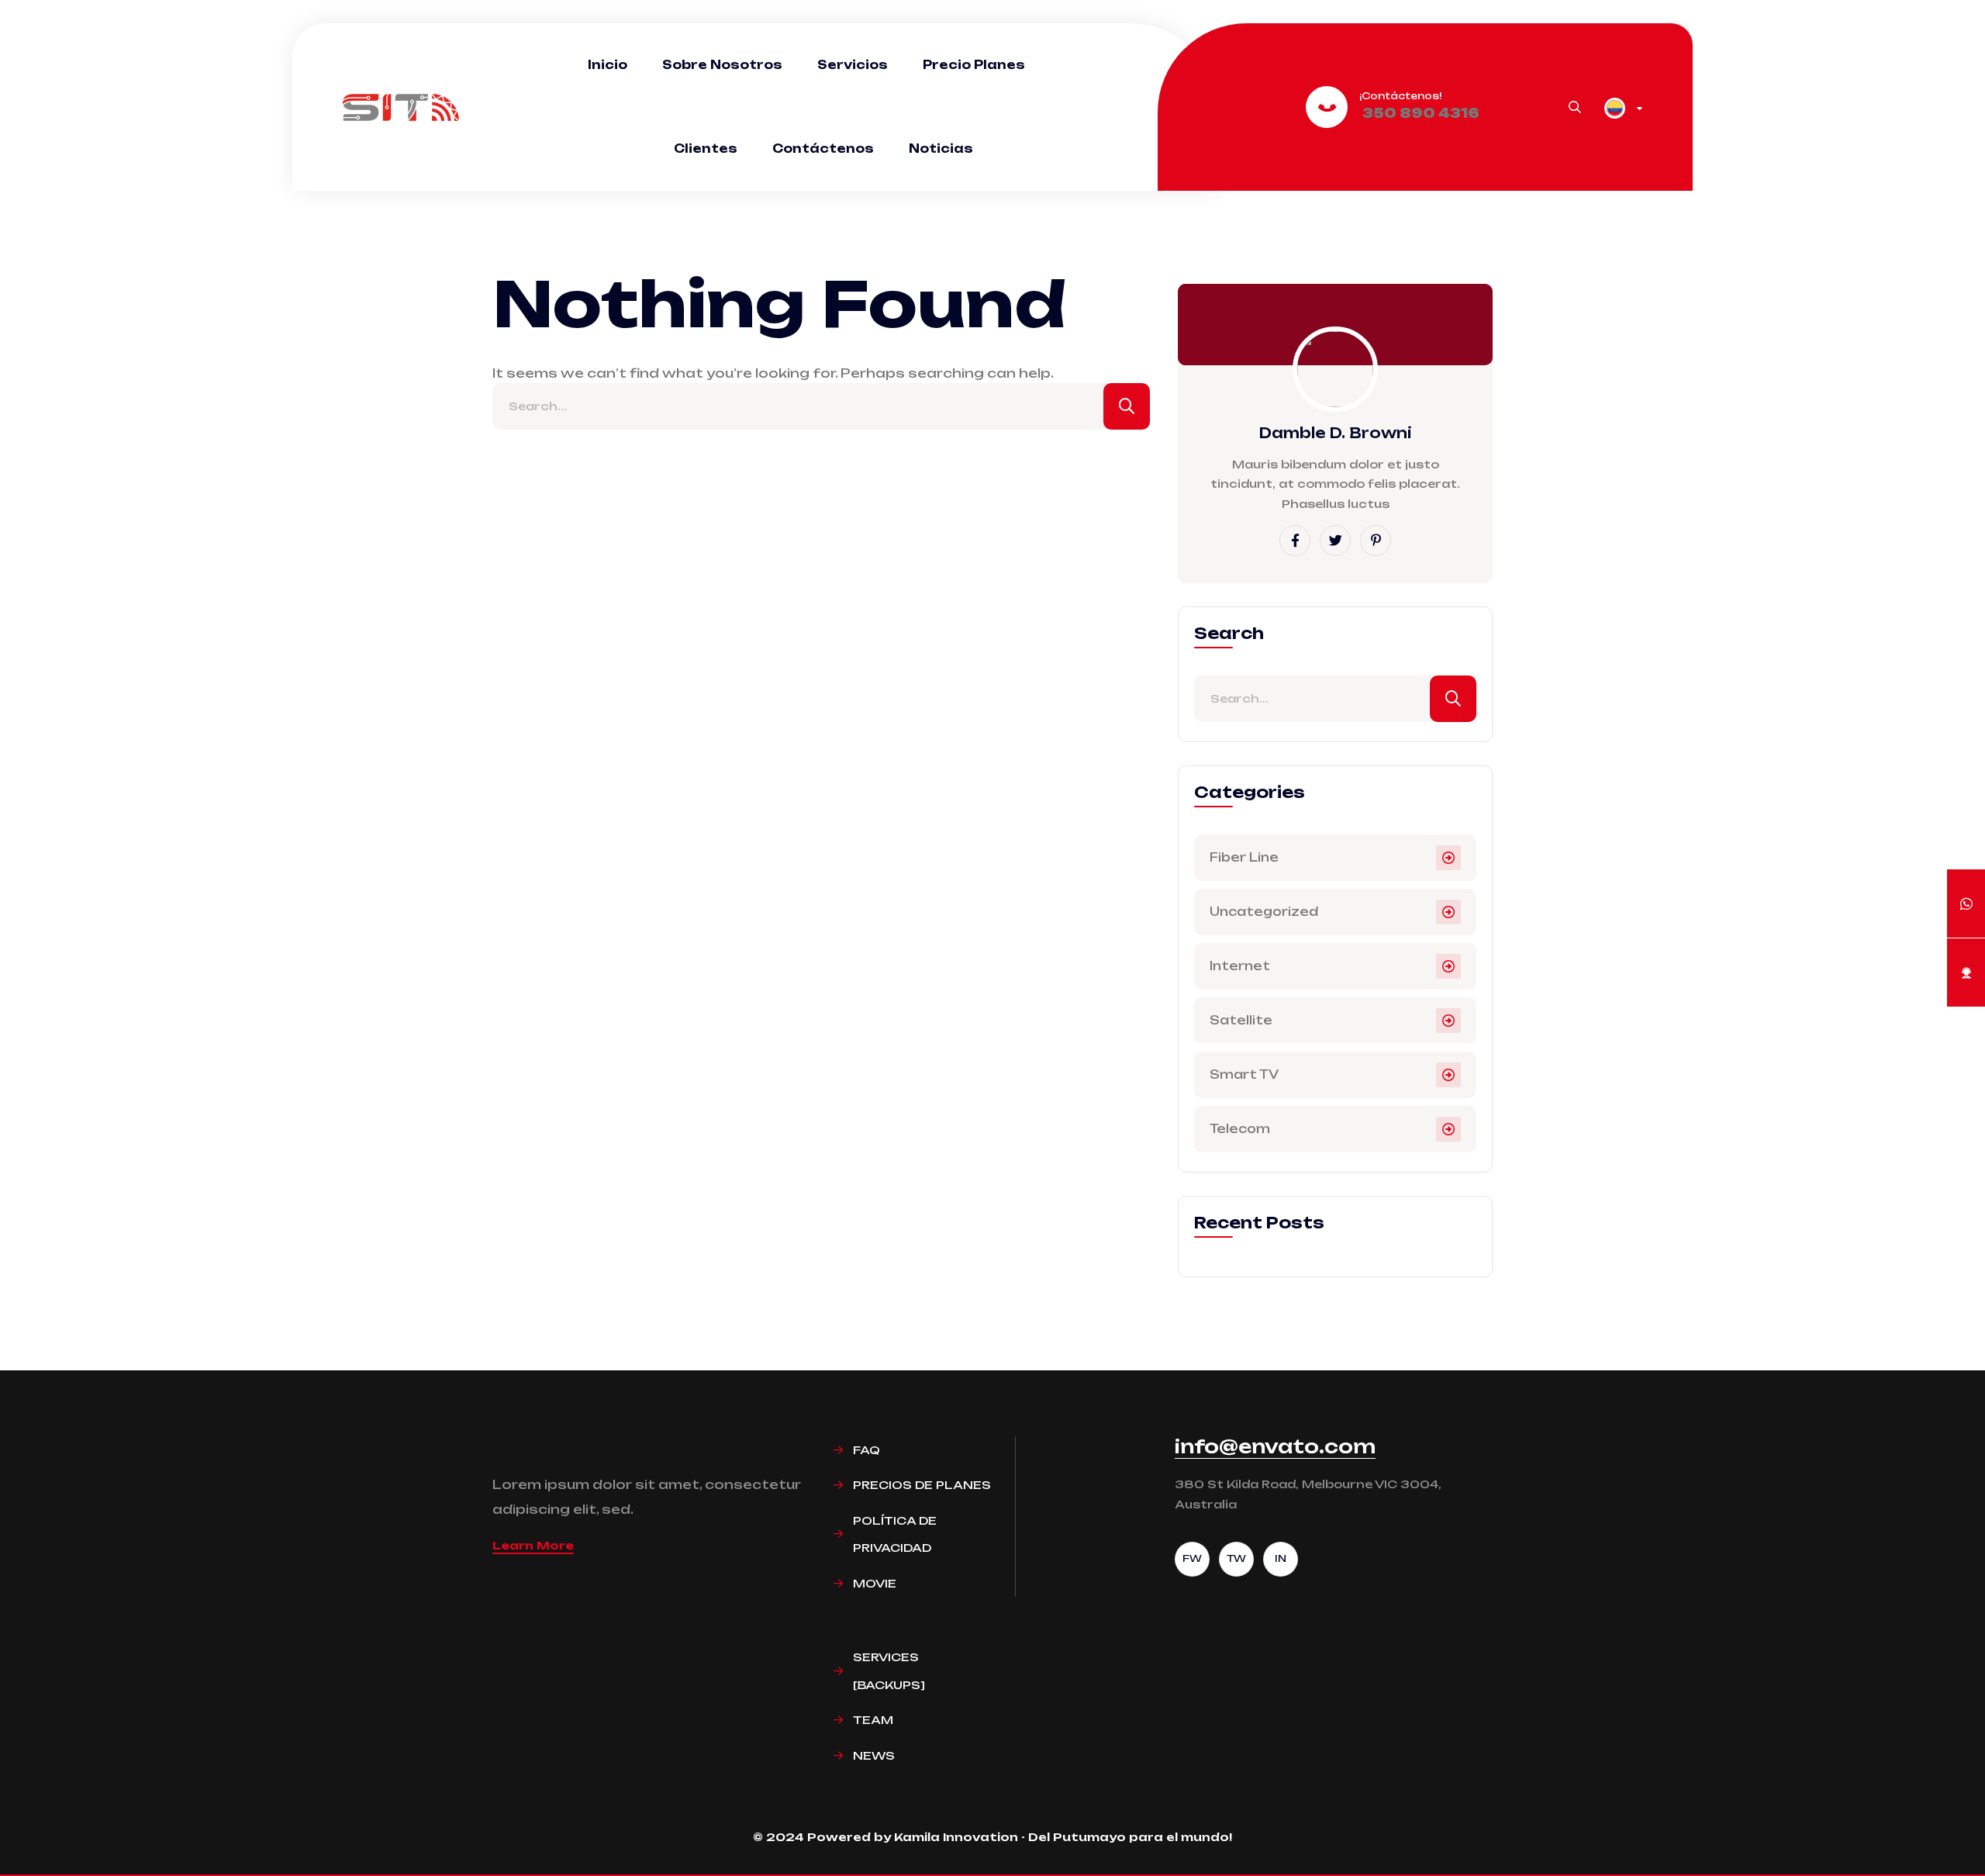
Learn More (533, 1545)
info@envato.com (1275, 1446)
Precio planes (974, 65)
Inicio (608, 65)
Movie (875, 1583)
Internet (1240, 966)
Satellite (1241, 1020)
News (874, 1755)
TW (1236, 1558)
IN (1281, 1558)
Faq (866, 1450)
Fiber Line (1244, 857)
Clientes (706, 149)
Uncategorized (1264, 912)
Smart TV (1244, 1074)
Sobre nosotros (722, 65)
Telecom (1240, 1129)
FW (1192, 1558)
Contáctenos (823, 149)
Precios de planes (922, 1485)
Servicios (853, 65)
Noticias (941, 149)
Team (873, 1720)
